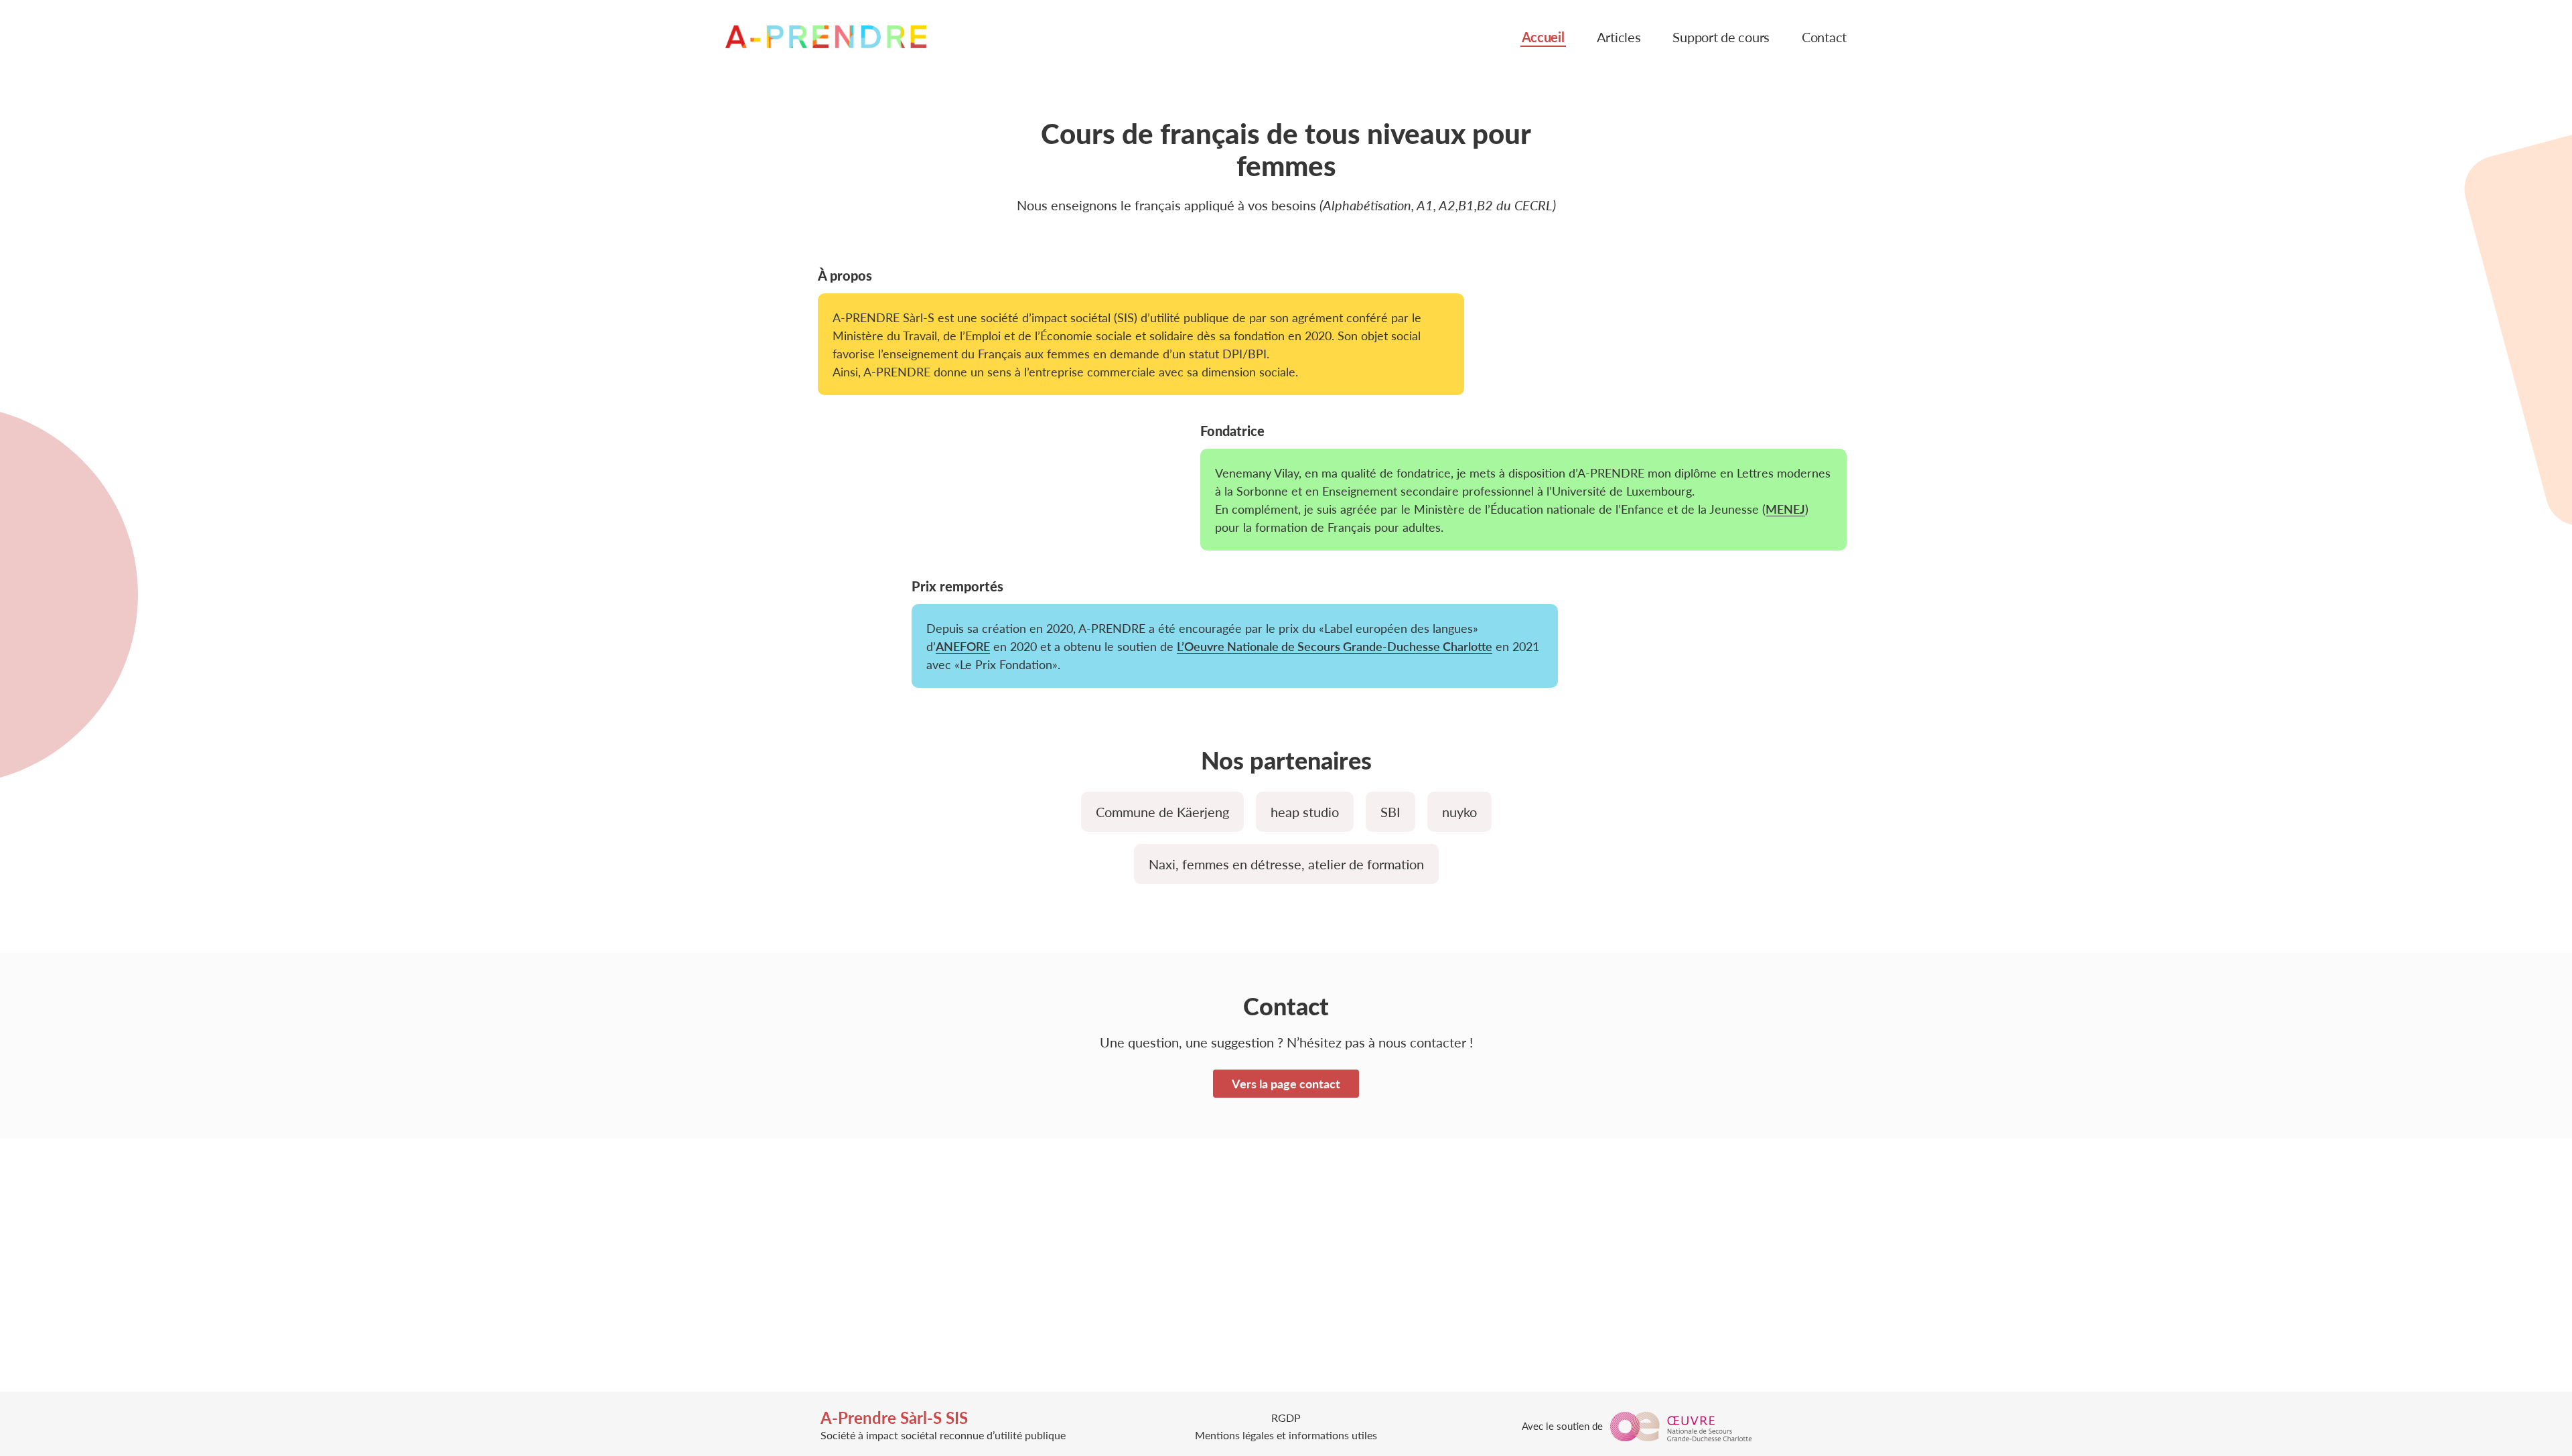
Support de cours (1721, 38)
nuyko (1459, 812)
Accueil (1543, 38)
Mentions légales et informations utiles (1286, 1435)
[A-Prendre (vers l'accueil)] (826, 37)
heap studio (1305, 812)
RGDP (1286, 1417)
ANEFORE (963, 646)
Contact (1824, 38)
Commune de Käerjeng (1162, 812)
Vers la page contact (1286, 1083)
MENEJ (1785, 509)
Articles (1619, 38)
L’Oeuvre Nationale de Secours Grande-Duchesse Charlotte (1335, 646)
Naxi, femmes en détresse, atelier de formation (1286, 864)
